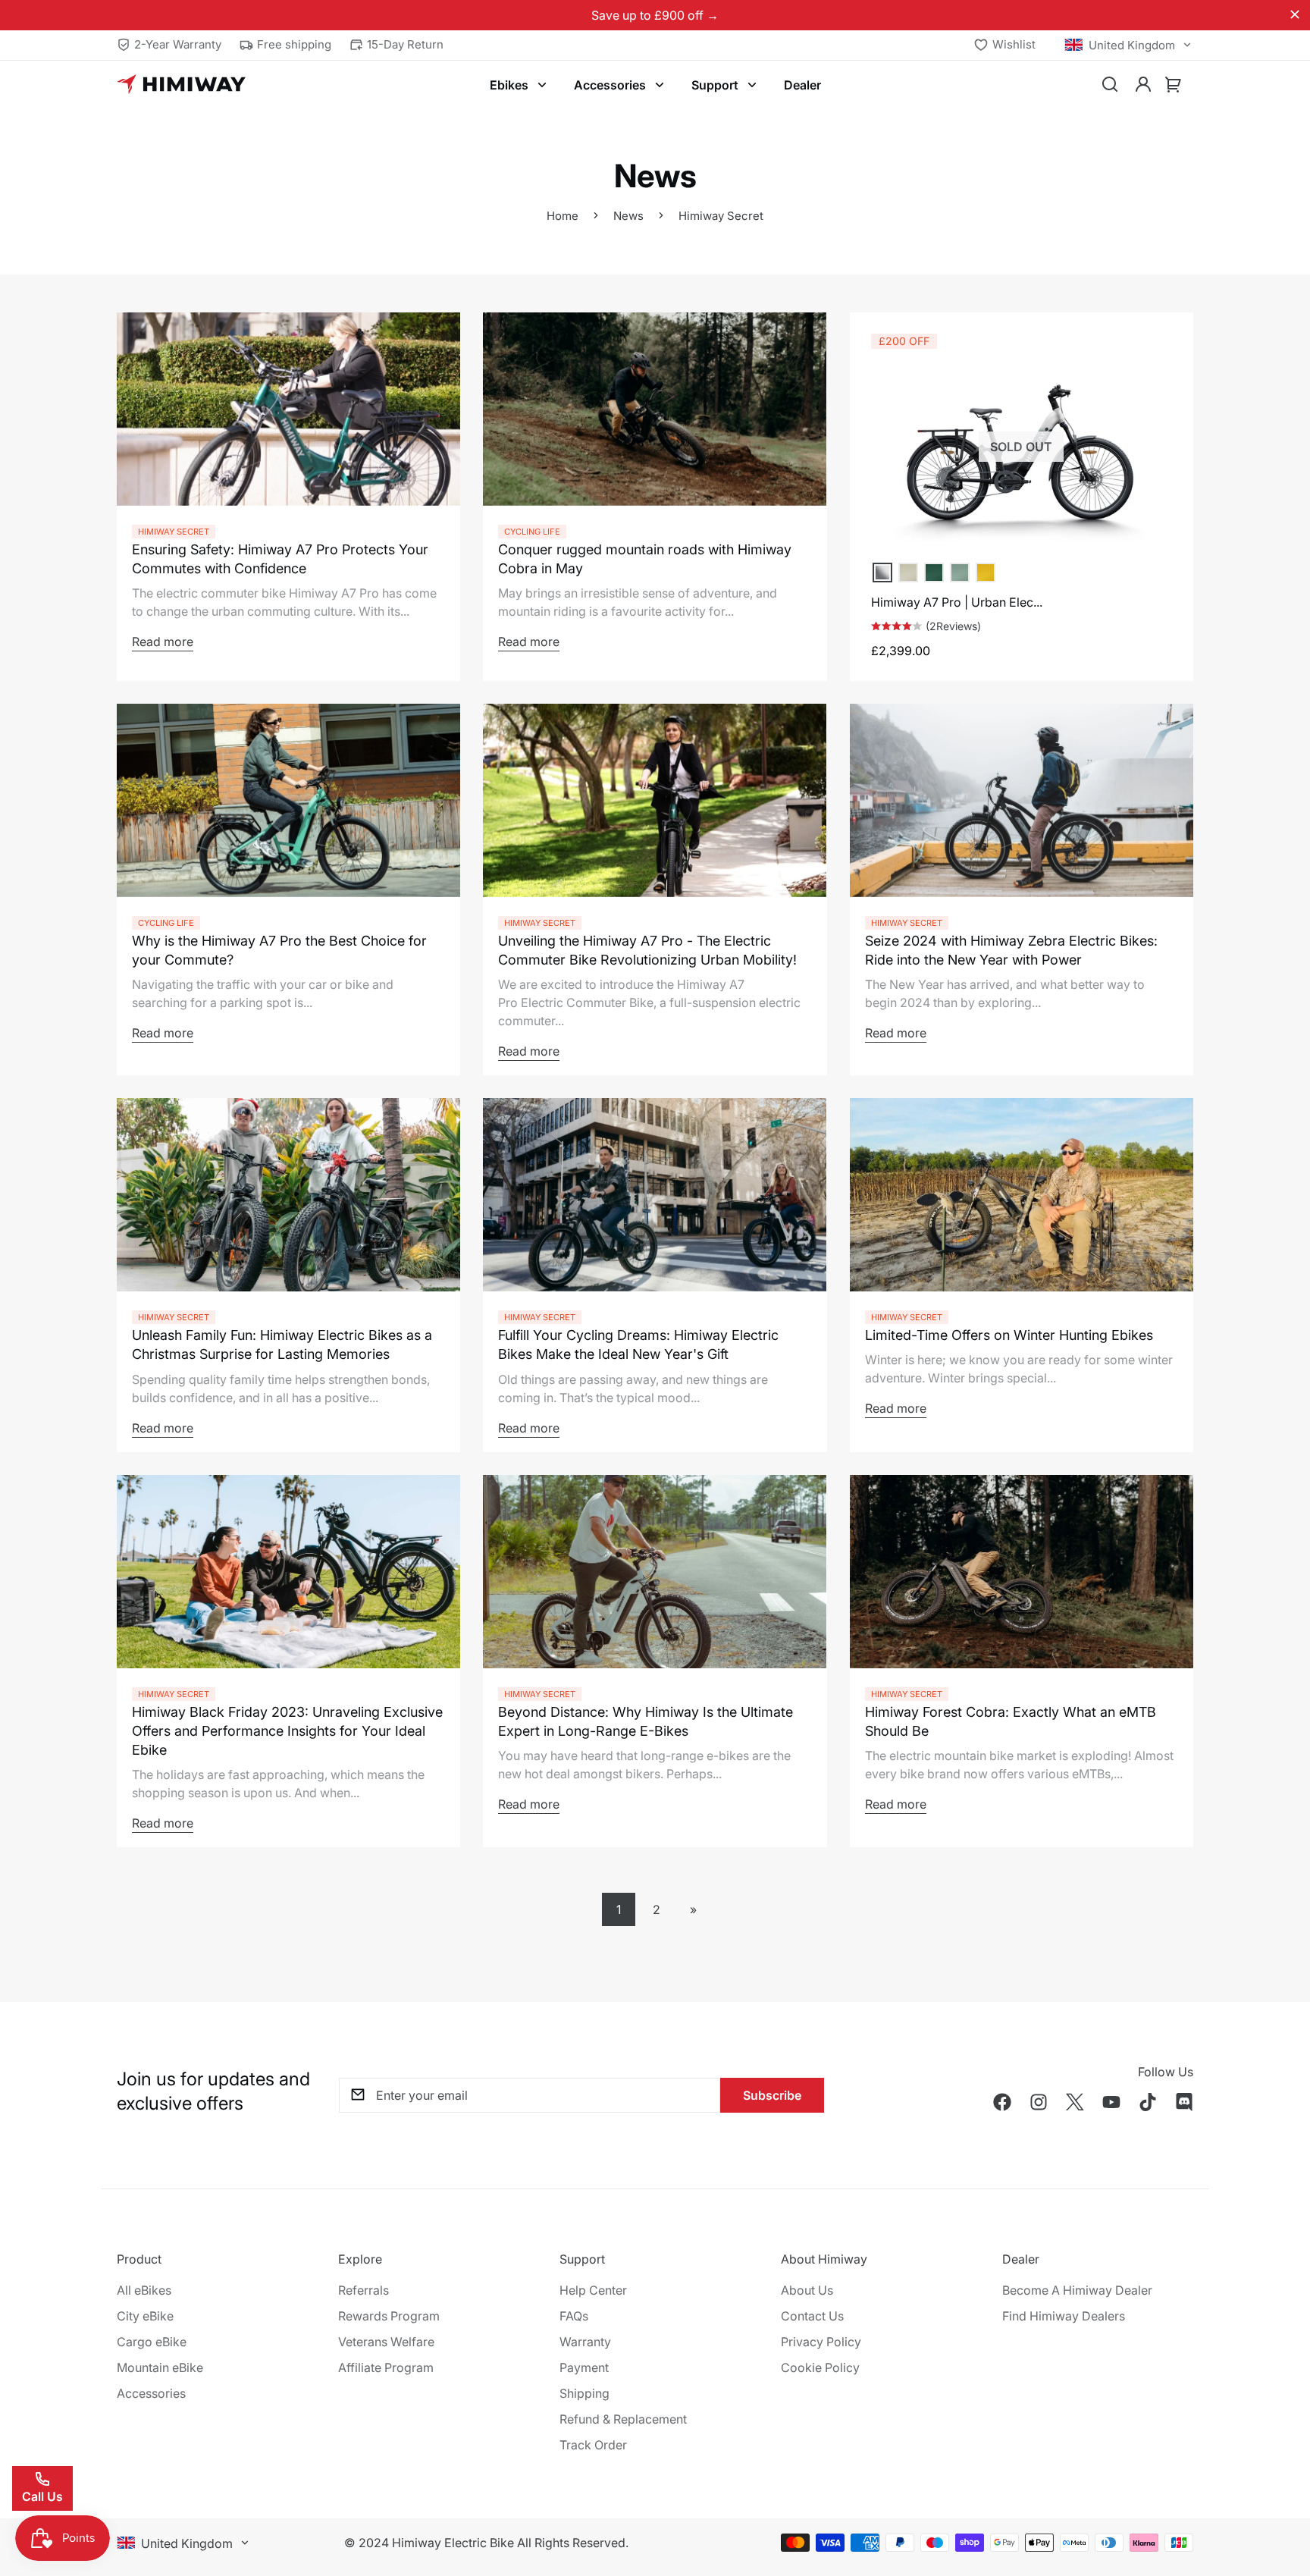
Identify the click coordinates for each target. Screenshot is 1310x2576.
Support (715, 85)
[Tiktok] (1148, 2102)
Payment (584, 2367)
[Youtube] (1111, 2102)
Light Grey (908, 573)
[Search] (1110, 85)
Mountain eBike (160, 2367)
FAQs (574, 2316)
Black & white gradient (882, 573)
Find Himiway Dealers (1064, 2316)
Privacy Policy (821, 2342)
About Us (807, 2290)
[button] (1174, 85)
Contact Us (812, 2316)
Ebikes (509, 85)
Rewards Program (389, 2316)
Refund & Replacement (623, 2419)
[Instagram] (1039, 2102)
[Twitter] (1075, 2102)
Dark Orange (986, 573)
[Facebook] (1002, 2102)
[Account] (1143, 85)
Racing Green (934, 573)
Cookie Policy (820, 2367)
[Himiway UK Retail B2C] (181, 85)
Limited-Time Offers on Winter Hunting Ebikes (1009, 1335)
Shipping (584, 2393)
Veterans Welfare (386, 2342)
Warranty (585, 2342)
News (628, 216)
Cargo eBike (152, 2342)
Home (563, 216)
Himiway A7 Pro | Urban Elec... (957, 602)
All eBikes (144, 2290)
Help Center (593, 2290)
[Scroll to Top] (1280, 2493)
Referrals (364, 2290)
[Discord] (1184, 2102)
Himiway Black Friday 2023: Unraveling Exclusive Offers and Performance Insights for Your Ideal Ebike (287, 1731)
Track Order (593, 2445)
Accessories (610, 85)
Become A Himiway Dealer (1077, 2290)
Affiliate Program (386, 2367)
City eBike (145, 2316)
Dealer (802, 85)
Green (960, 573)
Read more (163, 642)
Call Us (42, 2496)
